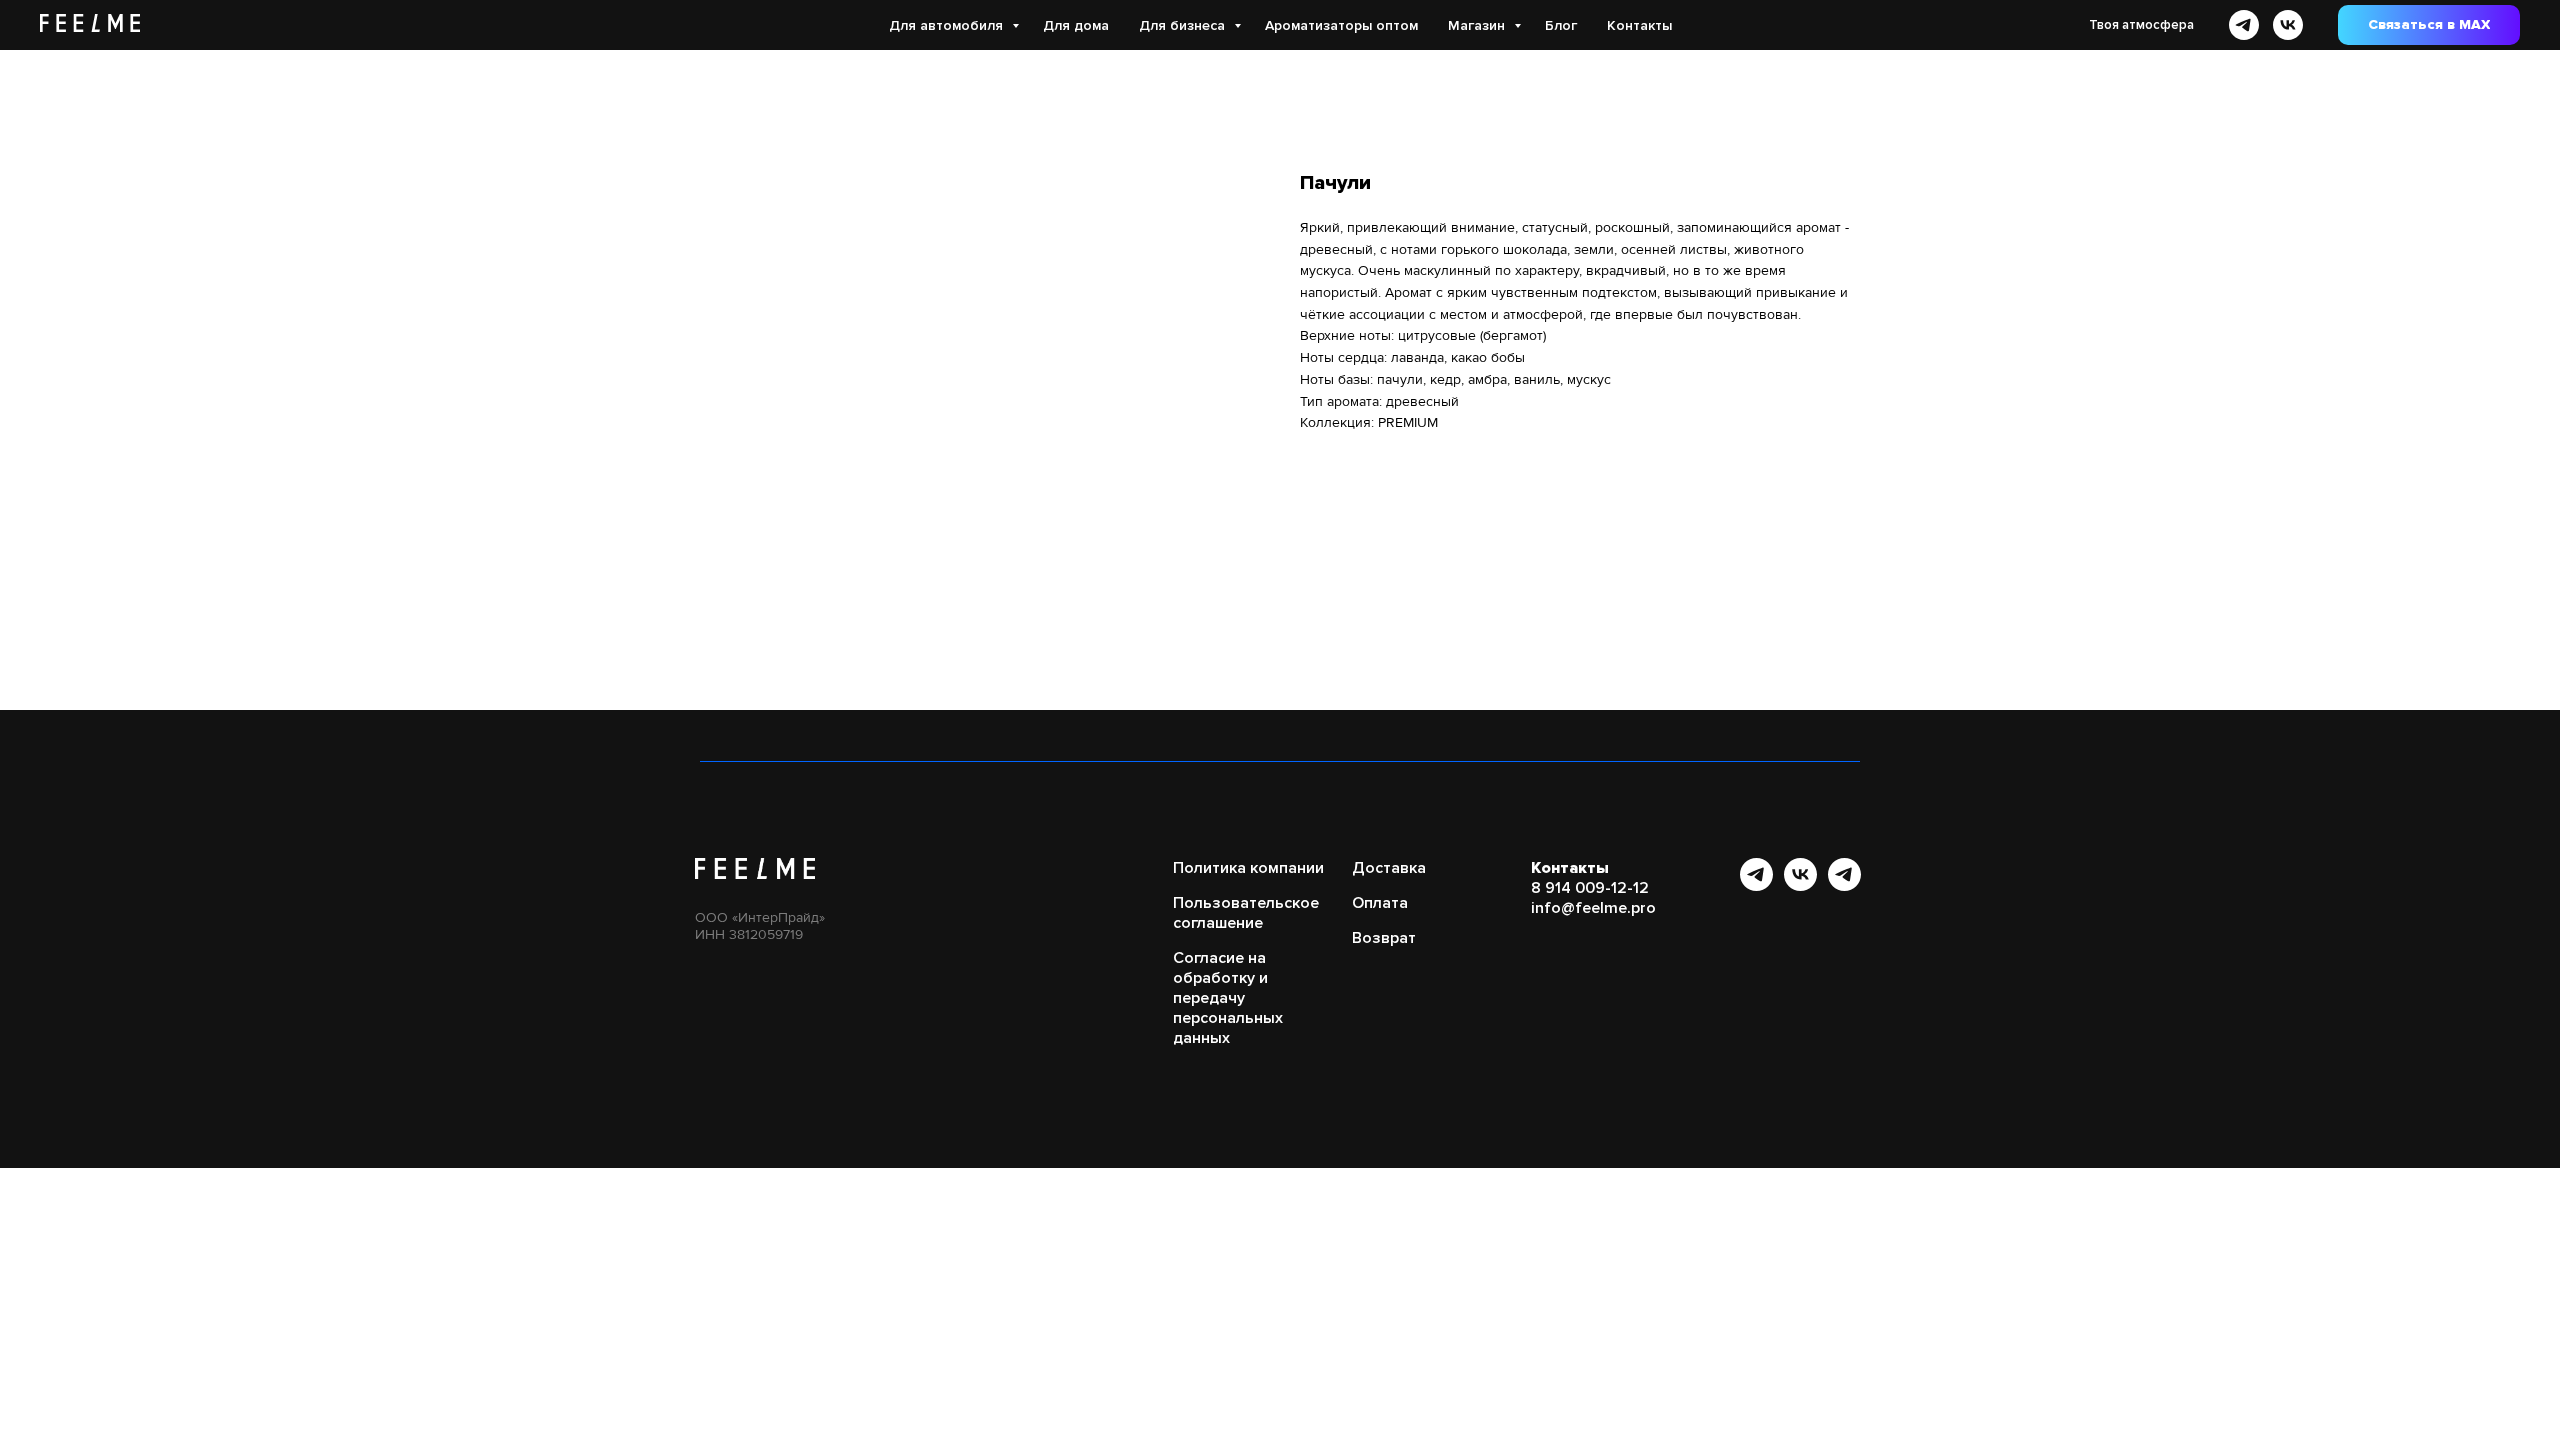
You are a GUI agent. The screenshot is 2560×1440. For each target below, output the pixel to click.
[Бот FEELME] (1844, 885)
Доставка (1389, 868)
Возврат (1384, 938)
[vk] (2288, 25)
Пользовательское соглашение (1246, 913)
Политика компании (1248, 868)
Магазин (1478, 25)
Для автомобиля (948, 25)
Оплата (1380, 903)
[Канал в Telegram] (1756, 885)
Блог (1561, 25)
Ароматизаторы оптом (1341, 25)
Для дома (1076, 25)
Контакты (1639, 25)
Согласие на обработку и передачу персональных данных (1228, 998)
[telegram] (2244, 25)
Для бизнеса (1184, 25)
